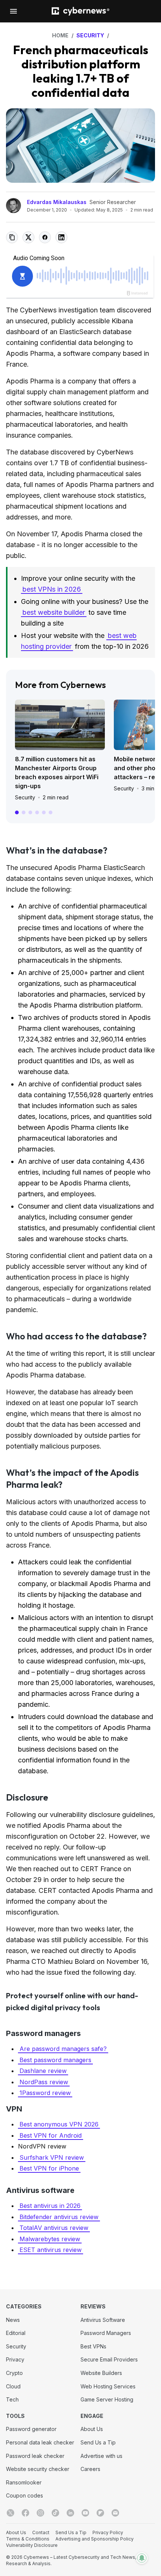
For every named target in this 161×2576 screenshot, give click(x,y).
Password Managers (106, 2333)
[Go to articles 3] (30, 812)
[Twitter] (10, 2513)
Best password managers (55, 2060)
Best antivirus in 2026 (50, 2206)
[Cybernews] (80, 11)
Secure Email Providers (109, 2359)
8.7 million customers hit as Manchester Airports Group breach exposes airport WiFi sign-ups (57, 772)
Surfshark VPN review (52, 2157)
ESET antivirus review (51, 2250)
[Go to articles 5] (44, 812)
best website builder (54, 612)
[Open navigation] (13, 11)
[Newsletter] (115, 2513)
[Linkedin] (70, 2513)
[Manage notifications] (142, 2558)
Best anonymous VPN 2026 (59, 2124)
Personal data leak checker (40, 2442)
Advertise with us (101, 2456)
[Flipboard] (100, 2513)
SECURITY (90, 35)
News (13, 2320)
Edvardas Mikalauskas (57, 202)
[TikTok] (55, 2513)
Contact (41, 2532)
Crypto (14, 2373)
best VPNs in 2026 (52, 589)
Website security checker (38, 2469)
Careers (90, 2469)
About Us (92, 2429)
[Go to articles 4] (37, 812)
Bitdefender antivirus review (59, 2217)
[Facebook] (25, 2513)
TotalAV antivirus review (54, 2228)
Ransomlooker (24, 2482)
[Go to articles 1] (17, 812)
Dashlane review (43, 2071)
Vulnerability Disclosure (32, 2545)
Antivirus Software (103, 2320)
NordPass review (44, 2082)
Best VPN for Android (51, 2135)
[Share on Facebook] (45, 237)
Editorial (16, 2333)
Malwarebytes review (50, 2239)
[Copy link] (12, 237)
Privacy (15, 2359)
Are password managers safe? (63, 2049)
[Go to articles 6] (51, 812)
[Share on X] (28, 237)
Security (25, 797)
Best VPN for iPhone (49, 2168)
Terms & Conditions (28, 2539)
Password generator (31, 2429)
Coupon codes (25, 2495)
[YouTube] (85, 2513)
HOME (60, 35)
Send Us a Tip (98, 2442)
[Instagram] (40, 2513)
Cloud (13, 2386)
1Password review (45, 2093)
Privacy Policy (108, 2532)
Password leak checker (35, 2456)
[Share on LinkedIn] (61, 237)
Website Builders (101, 2373)
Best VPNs (93, 2346)
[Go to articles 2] (24, 812)
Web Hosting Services (108, 2386)
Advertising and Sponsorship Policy (95, 2539)
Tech (12, 2399)
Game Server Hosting (107, 2399)
